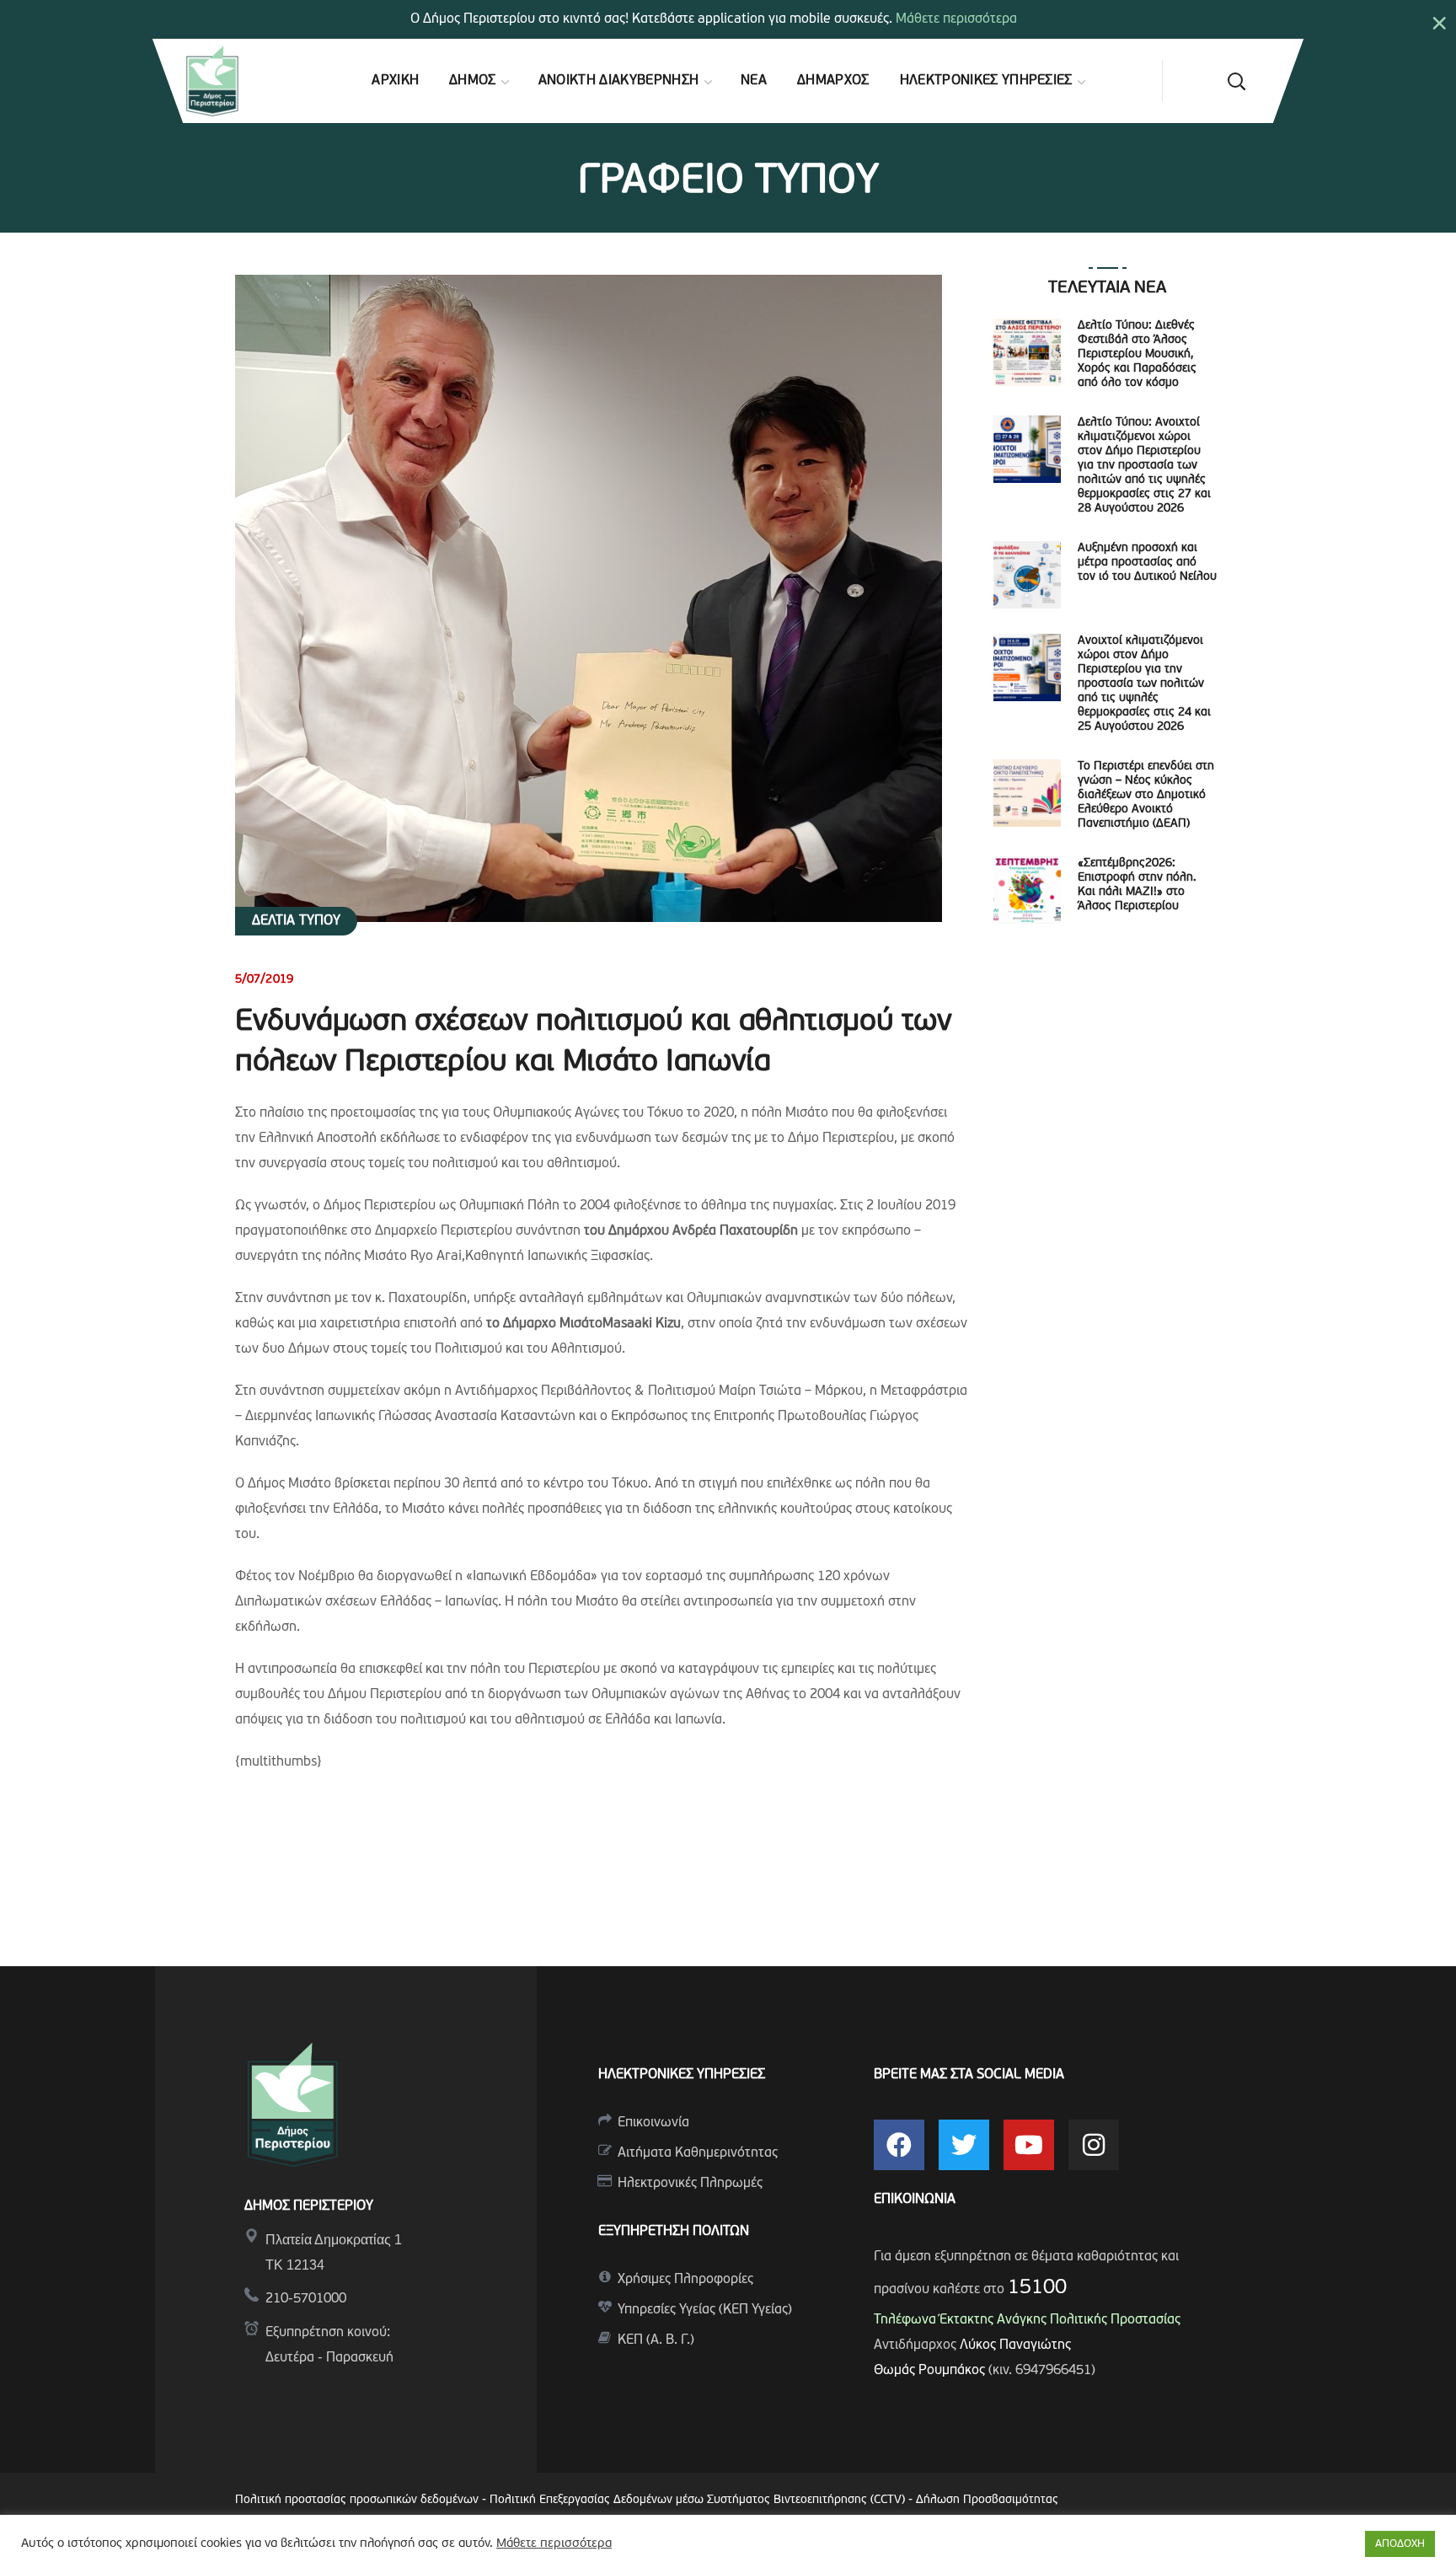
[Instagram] (1094, 2145)
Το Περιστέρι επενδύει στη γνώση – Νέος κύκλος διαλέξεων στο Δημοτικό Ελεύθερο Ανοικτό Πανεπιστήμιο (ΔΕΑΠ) (1146, 795)
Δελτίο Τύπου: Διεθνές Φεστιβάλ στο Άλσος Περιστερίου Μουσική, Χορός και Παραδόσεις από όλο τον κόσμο (1137, 354)
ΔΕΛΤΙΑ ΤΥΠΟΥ (296, 921)
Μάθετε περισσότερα (956, 19)
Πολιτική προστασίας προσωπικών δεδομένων (357, 2500)
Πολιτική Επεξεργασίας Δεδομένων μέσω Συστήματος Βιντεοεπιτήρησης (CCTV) (699, 2500)
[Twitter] (964, 2145)
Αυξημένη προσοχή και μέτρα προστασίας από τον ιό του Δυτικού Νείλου (1147, 563)
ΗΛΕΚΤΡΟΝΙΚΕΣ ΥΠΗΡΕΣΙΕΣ (682, 2075)
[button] (1236, 81)
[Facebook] (899, 2145)
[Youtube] (1029, 2145)
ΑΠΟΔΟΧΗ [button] (1400, 2544)
